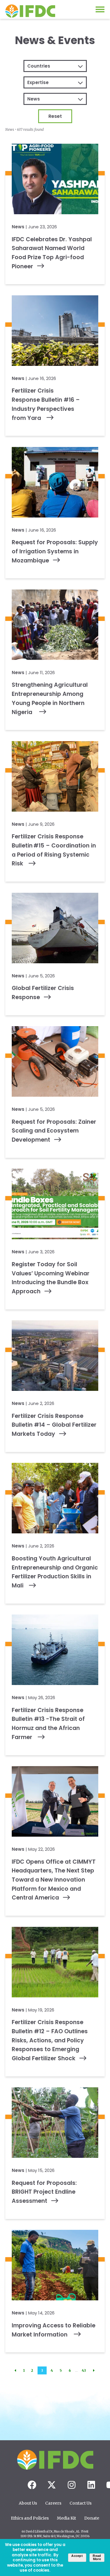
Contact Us (81, 2503)
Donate (92, 2518)
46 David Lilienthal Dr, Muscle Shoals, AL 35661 (55, 2532)
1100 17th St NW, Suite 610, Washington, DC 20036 (55, 2536)
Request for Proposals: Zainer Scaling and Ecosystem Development (54, 1131)
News (18, 227)
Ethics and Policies (30, 2518)
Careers (53, 2503)
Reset (55, 116)
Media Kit (66, 2518)
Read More (97, 2557)
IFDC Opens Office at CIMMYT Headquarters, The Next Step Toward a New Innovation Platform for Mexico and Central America (54, 1880)
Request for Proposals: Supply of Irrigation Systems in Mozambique (55, 551)
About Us (28, 2503)
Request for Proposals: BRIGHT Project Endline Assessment (44, 2192)
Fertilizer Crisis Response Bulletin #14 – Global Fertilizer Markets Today (54, 1425)
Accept (77, 2556)
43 (84, 2370)
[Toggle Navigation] (100, 9)
